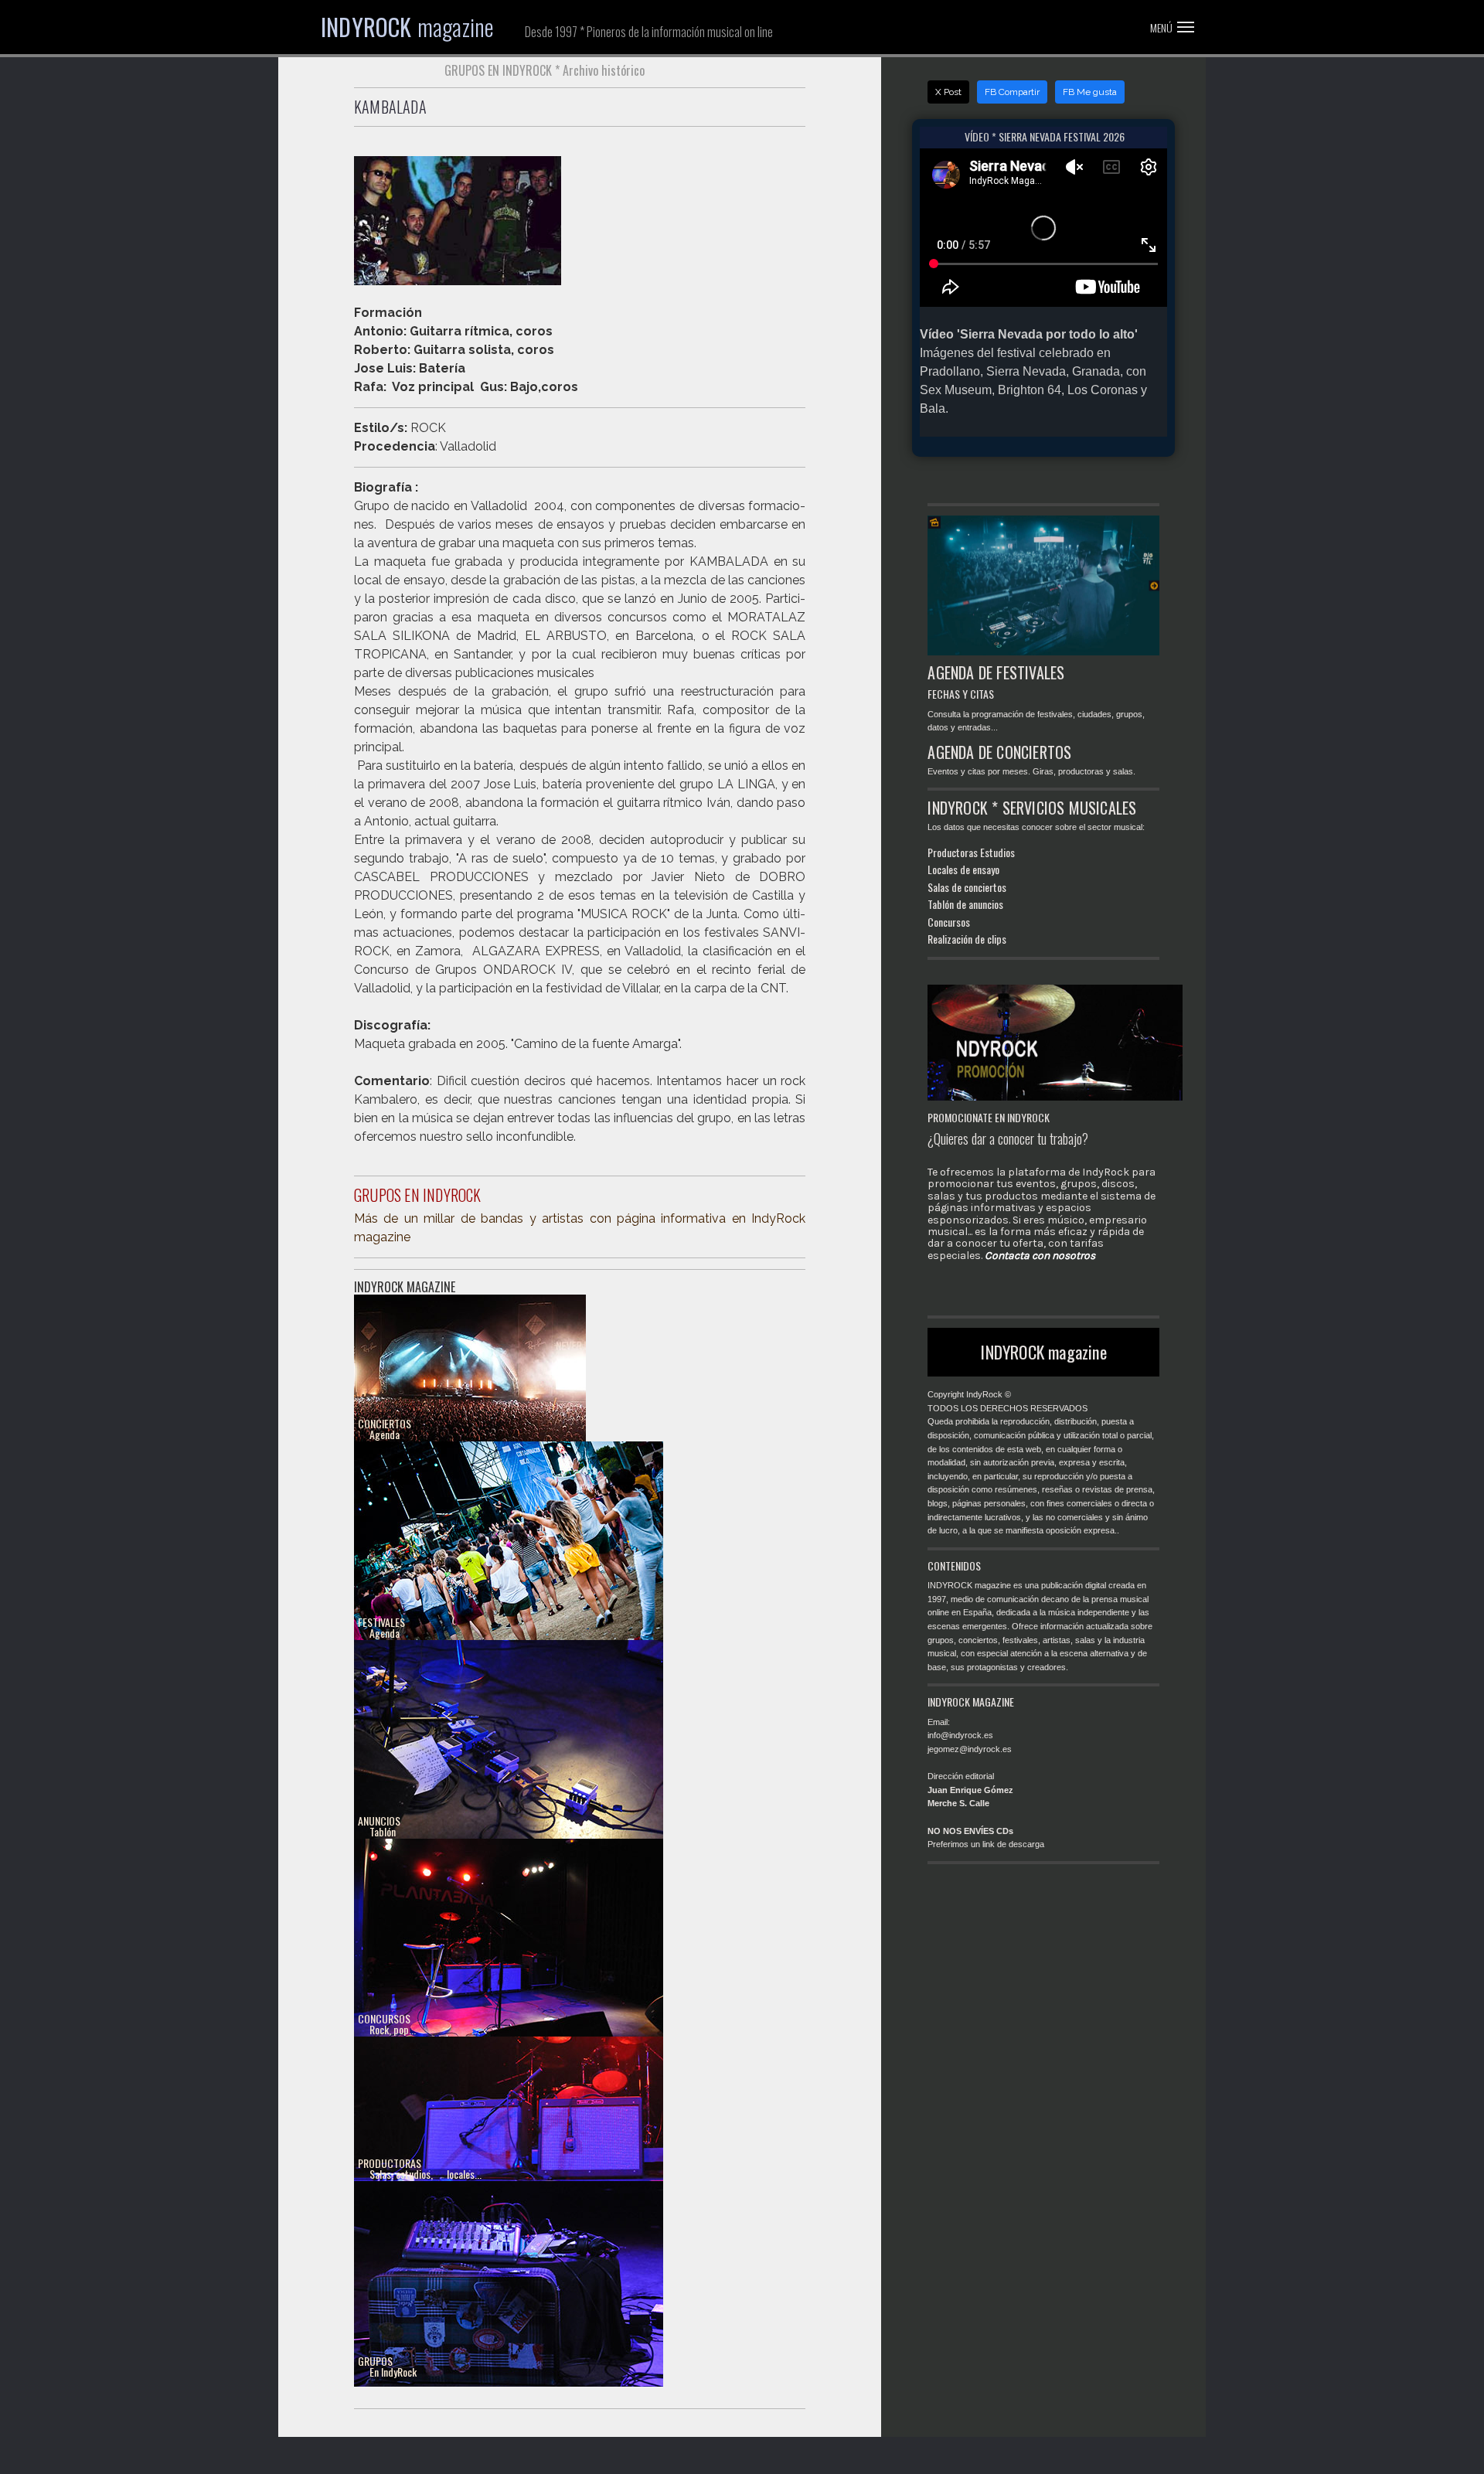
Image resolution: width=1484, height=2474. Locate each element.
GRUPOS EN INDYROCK (418, 1195)
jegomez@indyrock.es (970, 1749)
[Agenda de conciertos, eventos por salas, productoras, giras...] (472, 1371)
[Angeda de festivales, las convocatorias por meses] (511, 1544)
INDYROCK (407, 27)
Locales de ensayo (963, 869)
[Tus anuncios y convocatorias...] (511, 1742)
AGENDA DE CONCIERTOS (999, 752)
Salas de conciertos (967, 887)
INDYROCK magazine (1043, 1352)
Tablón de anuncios (965, 904)
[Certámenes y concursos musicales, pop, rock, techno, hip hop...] (511, 1940)
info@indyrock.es (960, 1735)
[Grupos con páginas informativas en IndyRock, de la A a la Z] (511, 2283)
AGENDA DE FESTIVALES (996, 672)
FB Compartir (1012, 92)
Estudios (997, 852)
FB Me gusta (1090, 92)
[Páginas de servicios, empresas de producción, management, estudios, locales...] (511, 2139)
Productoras (953, 852)
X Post (948, 92)
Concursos (949, 922)
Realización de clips (967, 939)
